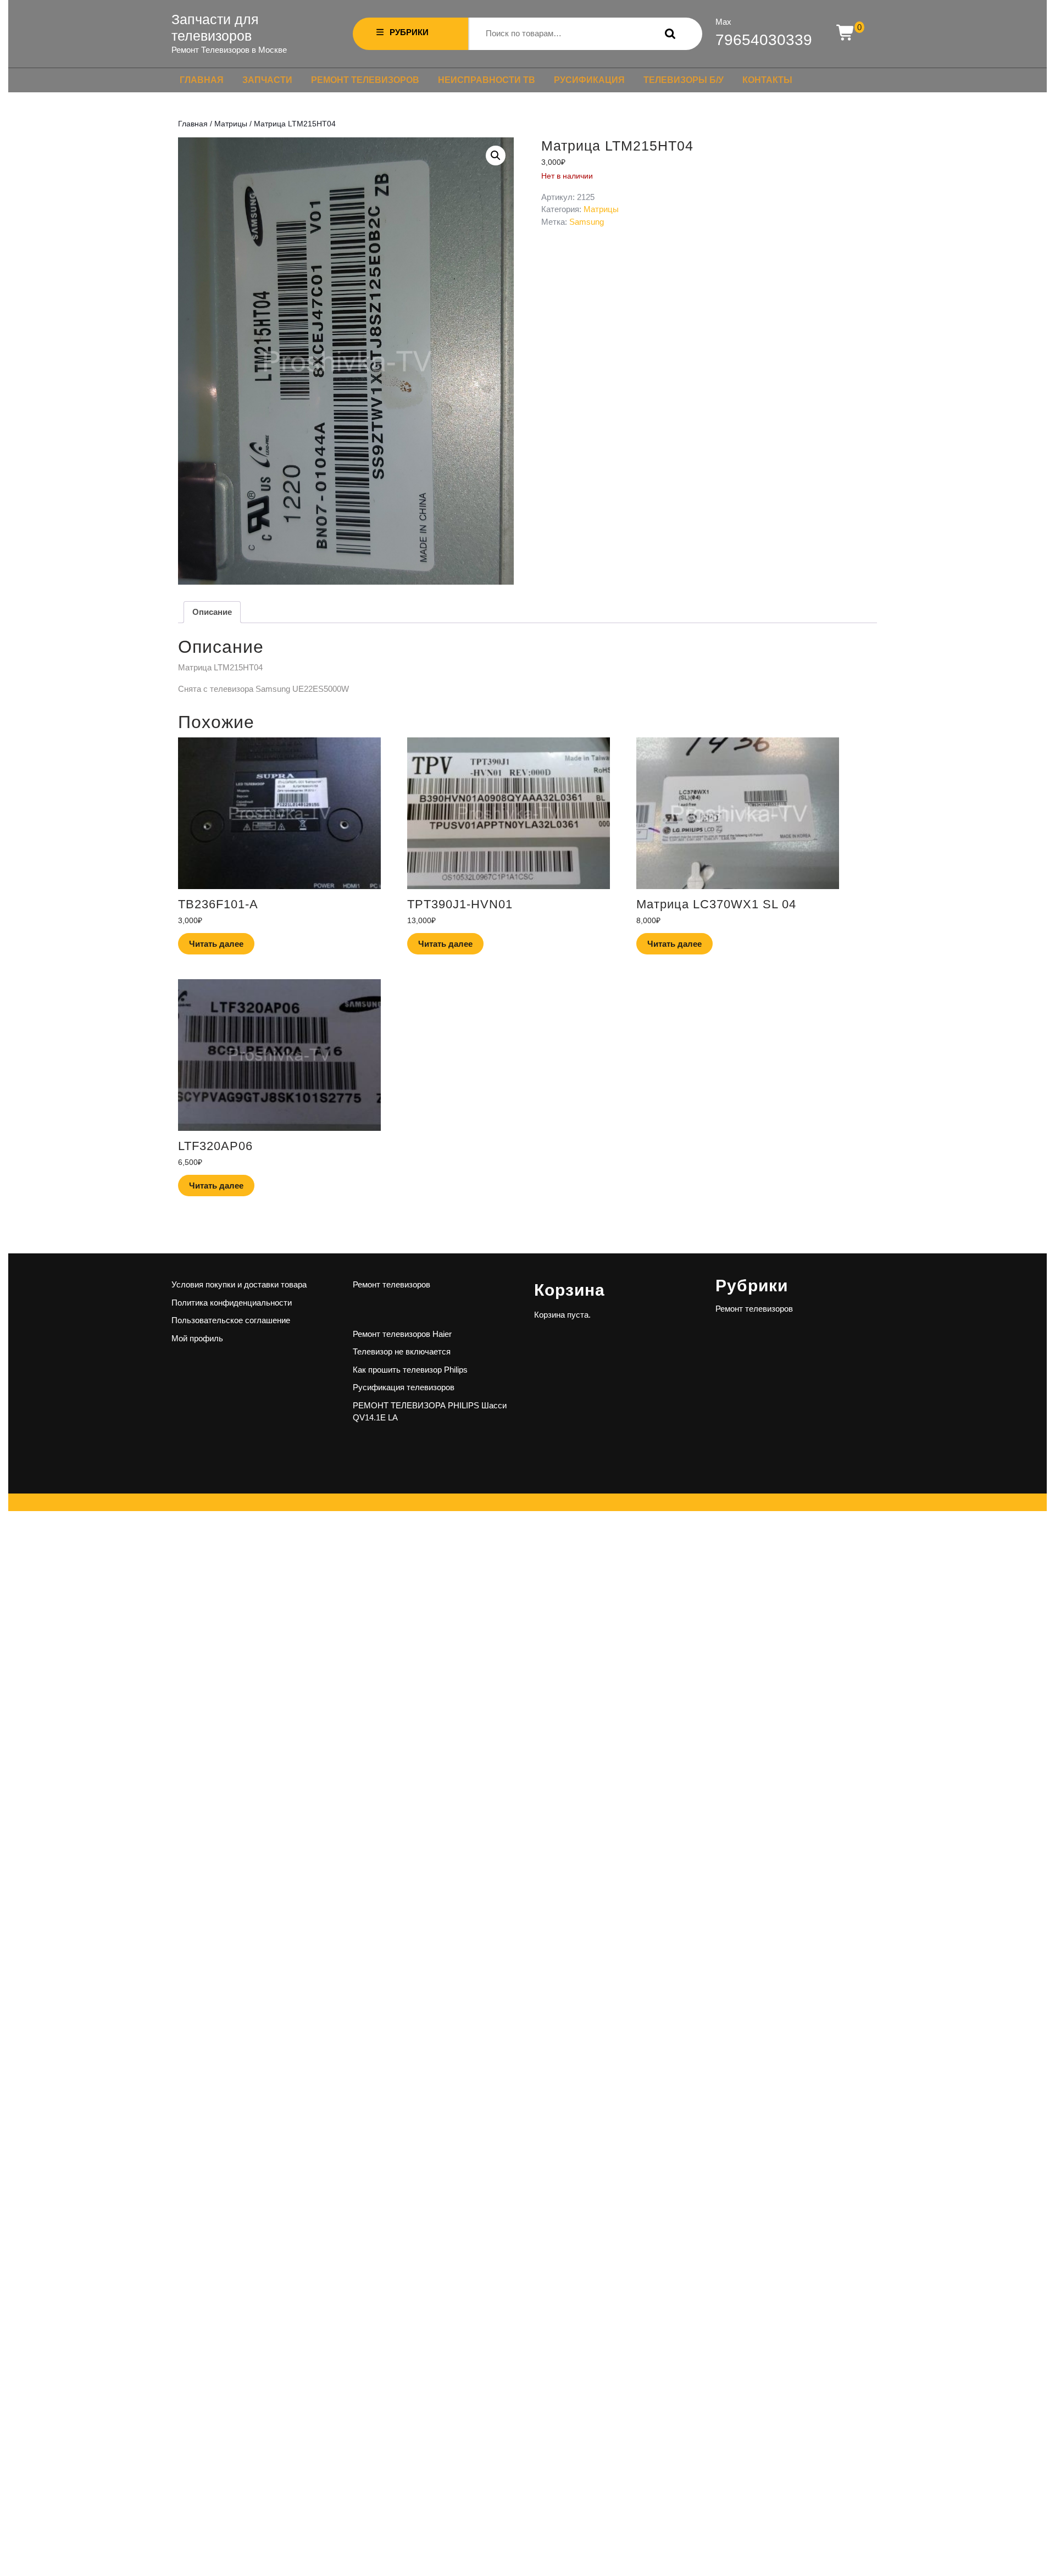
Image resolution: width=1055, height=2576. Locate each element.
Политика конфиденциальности (232, 1303)
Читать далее (216, 944)
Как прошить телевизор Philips (410, 1370)
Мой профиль (197, 1338)
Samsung (587, 222)
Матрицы (231, 124)
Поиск (668, 34)
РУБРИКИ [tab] (409, 32)
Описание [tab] (212, 612)
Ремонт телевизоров (365, 80)
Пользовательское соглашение (231, 1320)
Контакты (767, 80)
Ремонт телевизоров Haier (402, 1334)
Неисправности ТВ (487, 80)
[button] (496, 156)
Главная (202, 80)
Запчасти (267, 80)
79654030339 (764, 40)
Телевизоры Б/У (684, 80)
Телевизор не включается (402, 1351)
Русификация (589, 80)
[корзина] (846, 33)
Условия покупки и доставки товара (239, 1284)
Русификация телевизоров (404, 1387)
